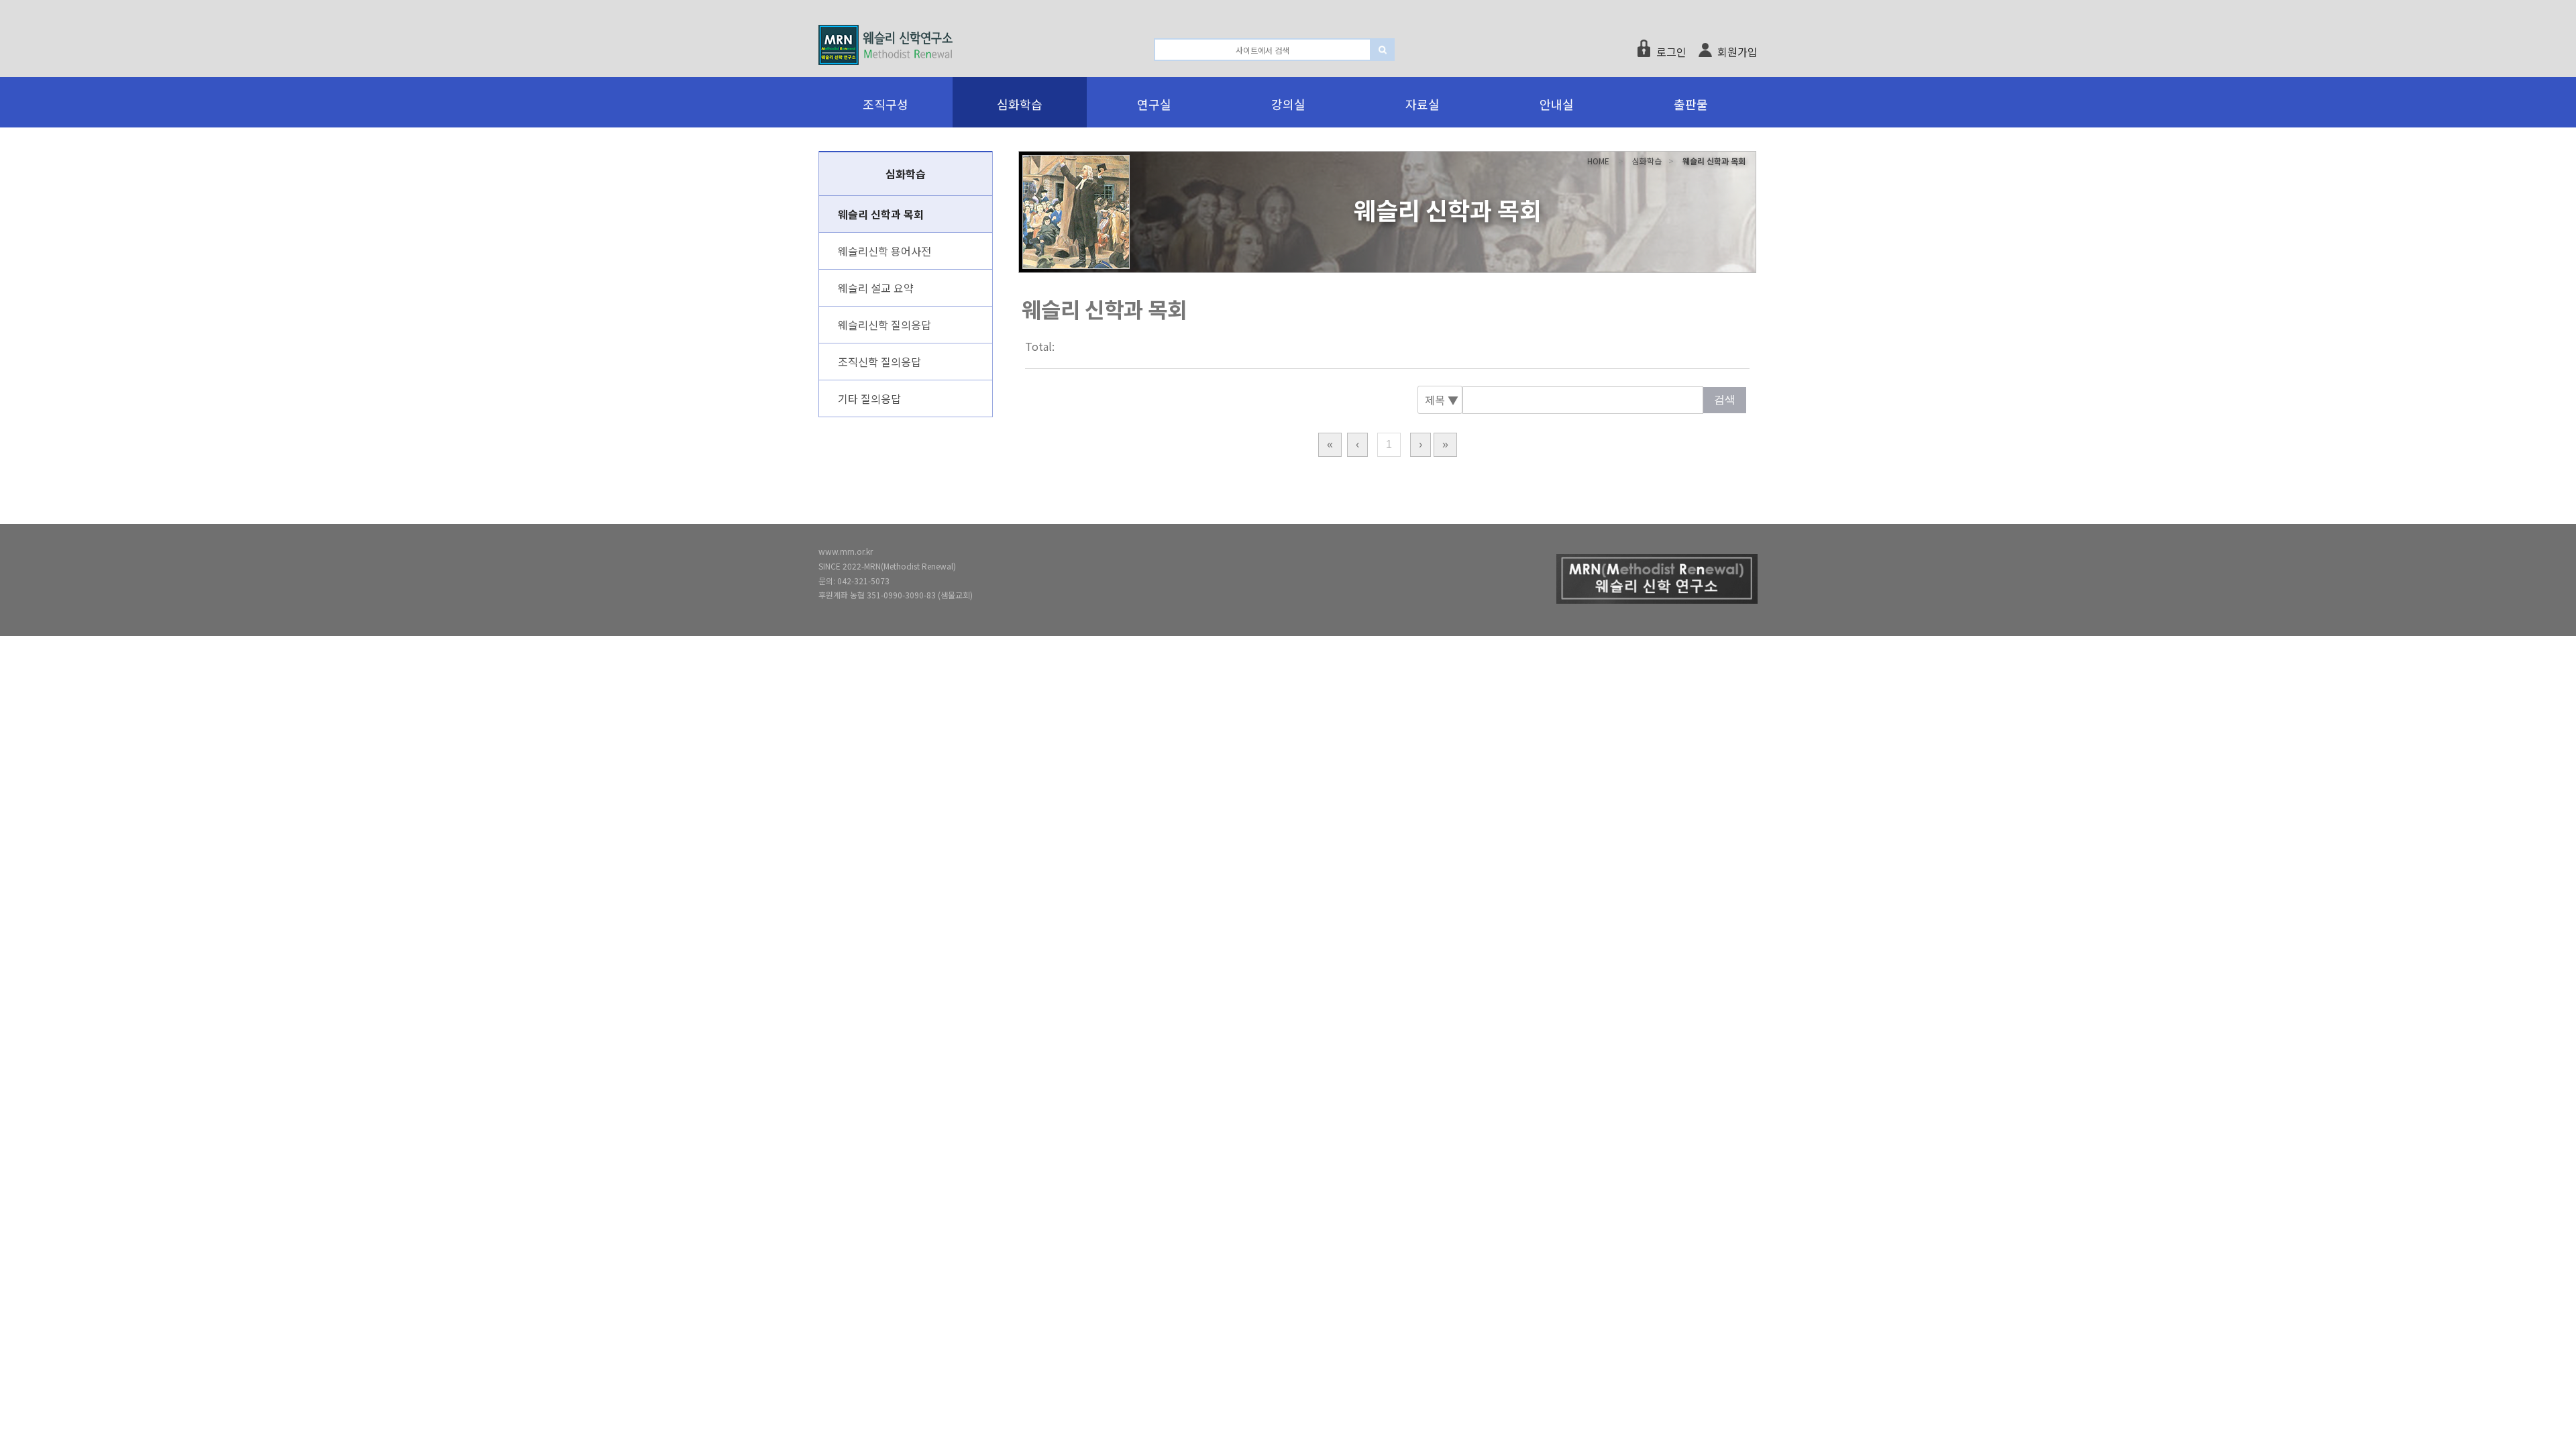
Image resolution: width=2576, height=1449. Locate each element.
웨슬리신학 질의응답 (884, 325)
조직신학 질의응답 (879, 362)
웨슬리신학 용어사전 (884, 251)
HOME (1598, 161)
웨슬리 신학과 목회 (881, 214)
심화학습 (1647, 161)
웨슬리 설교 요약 (876, 288)
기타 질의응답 (869, 398)
